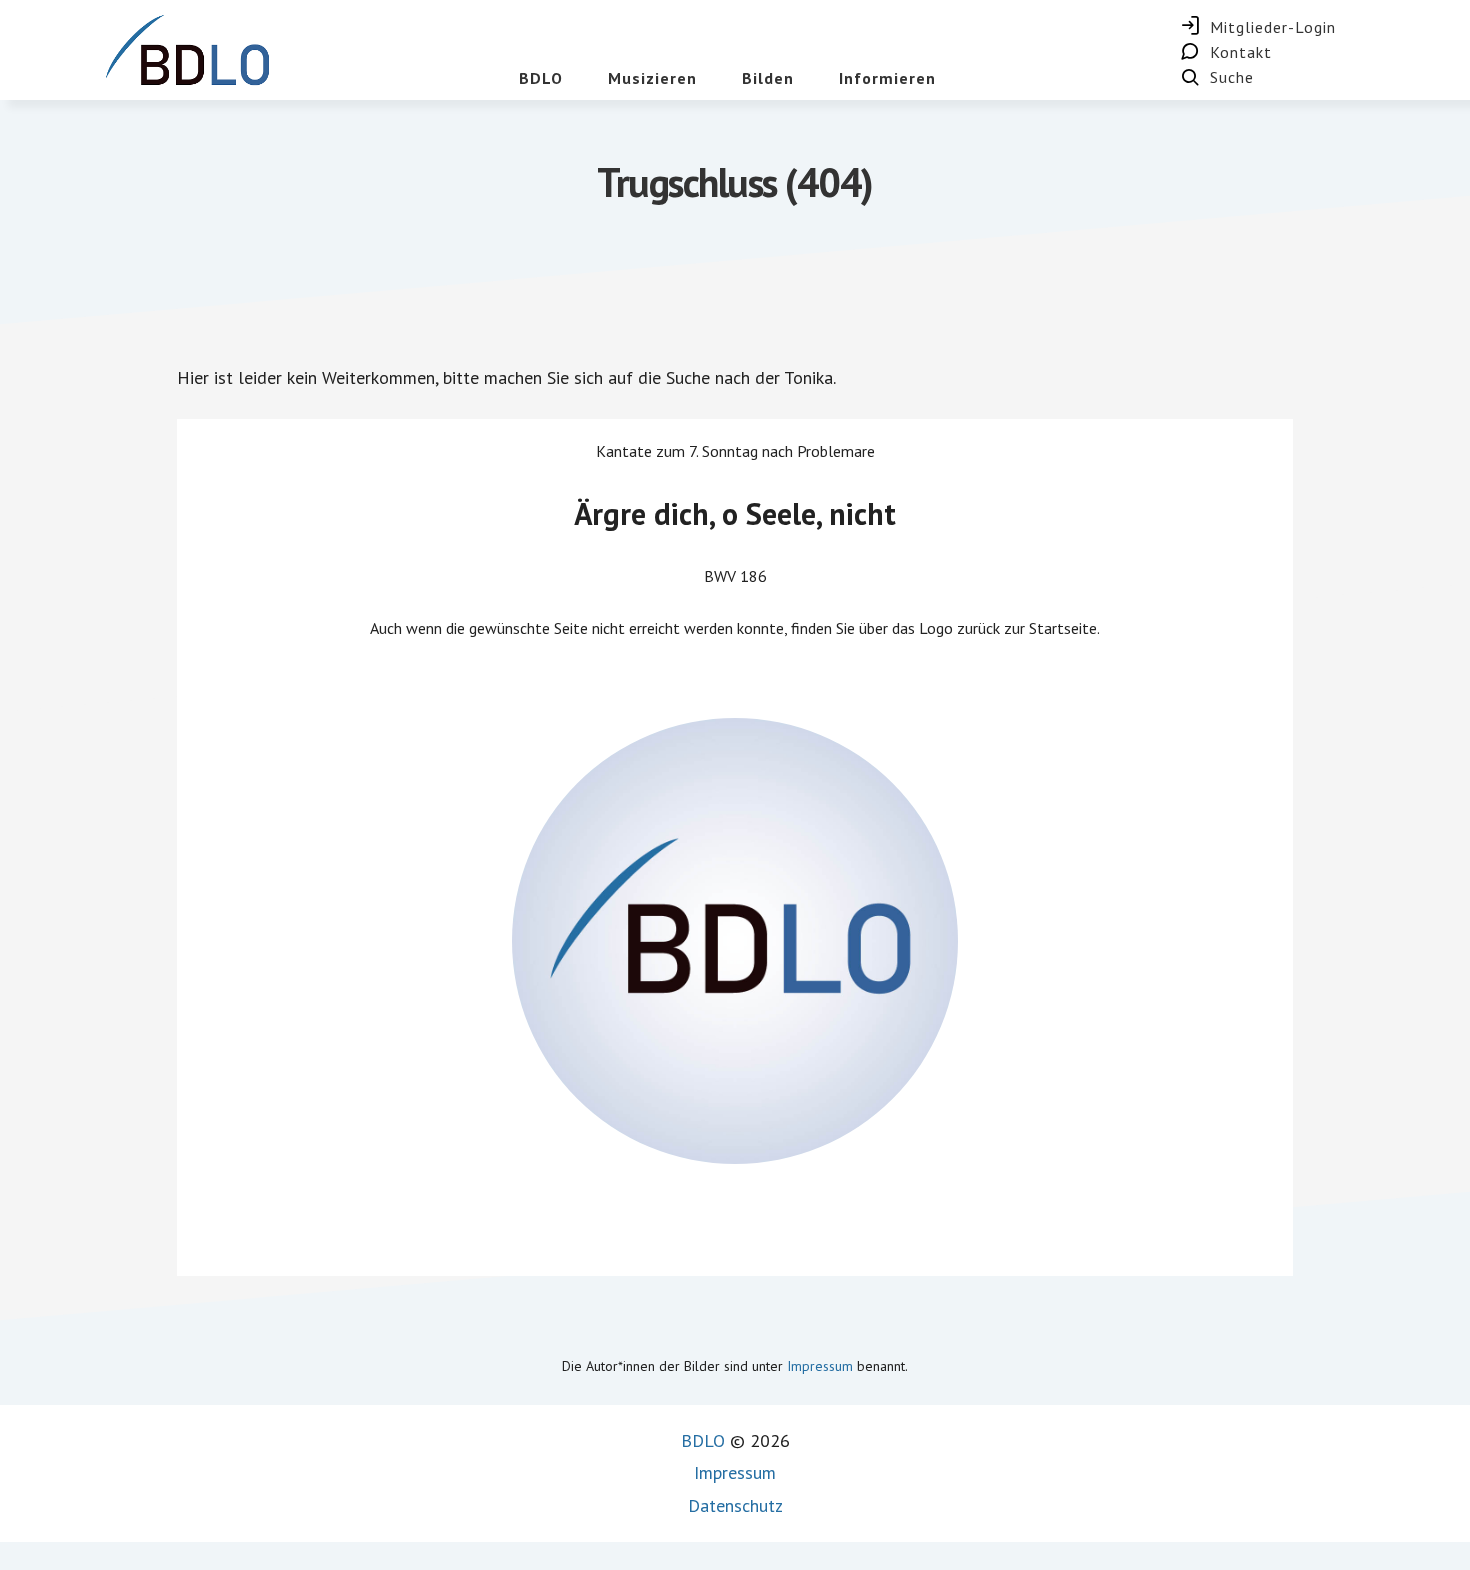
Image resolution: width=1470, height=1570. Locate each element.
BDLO (703, 1440)
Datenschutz (735, 1505)
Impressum (820, 1366)
